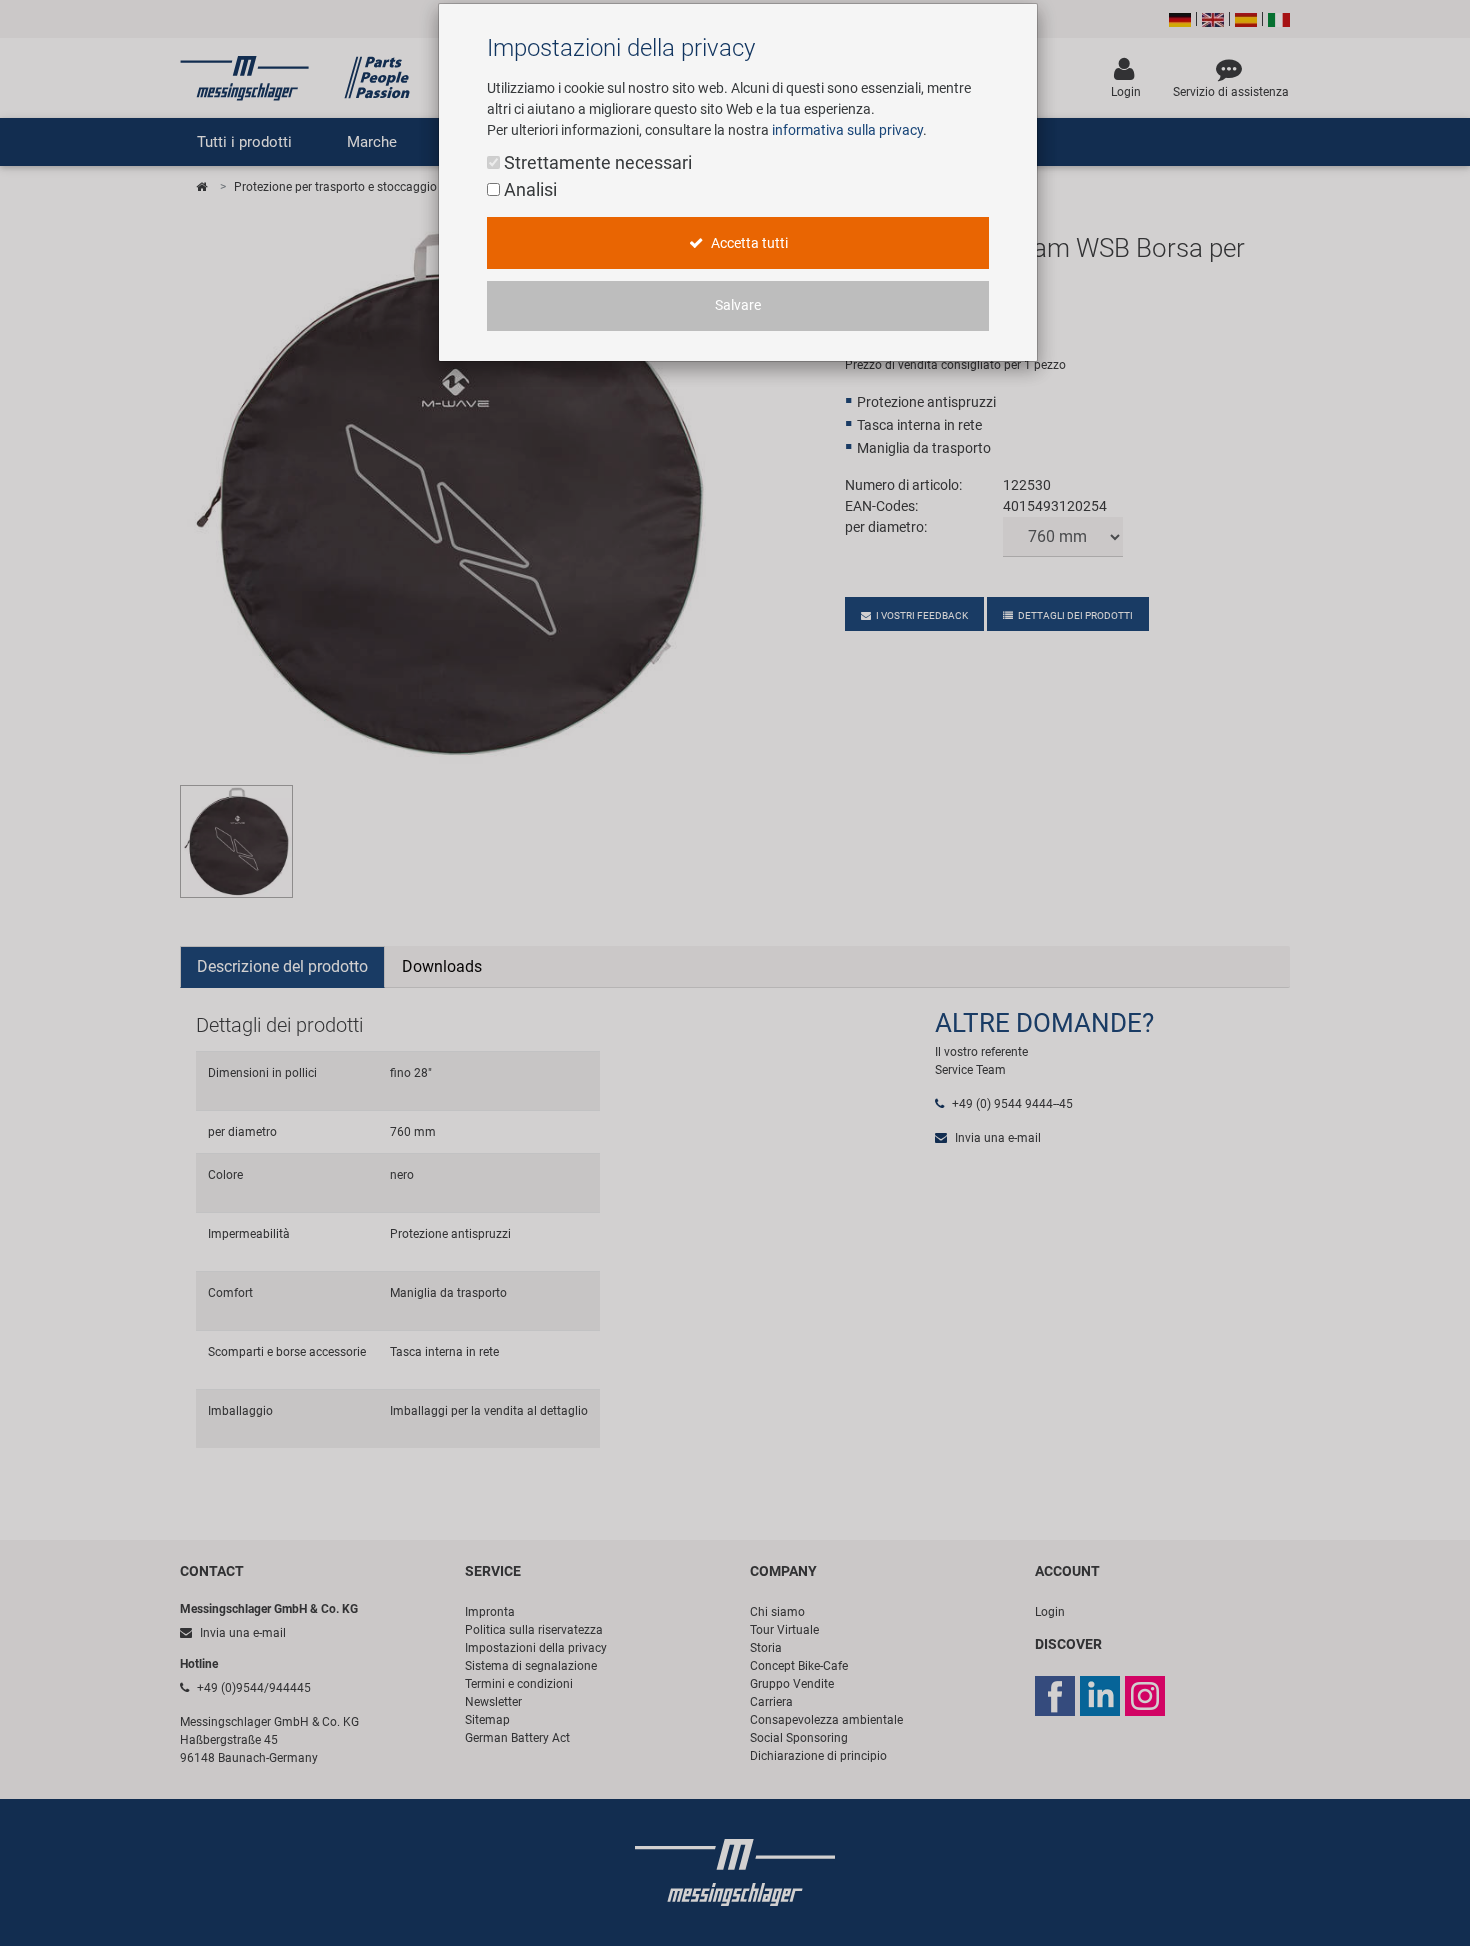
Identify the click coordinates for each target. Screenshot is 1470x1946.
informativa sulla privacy (847, 130)
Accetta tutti (748, 243)
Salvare (738, 305)
